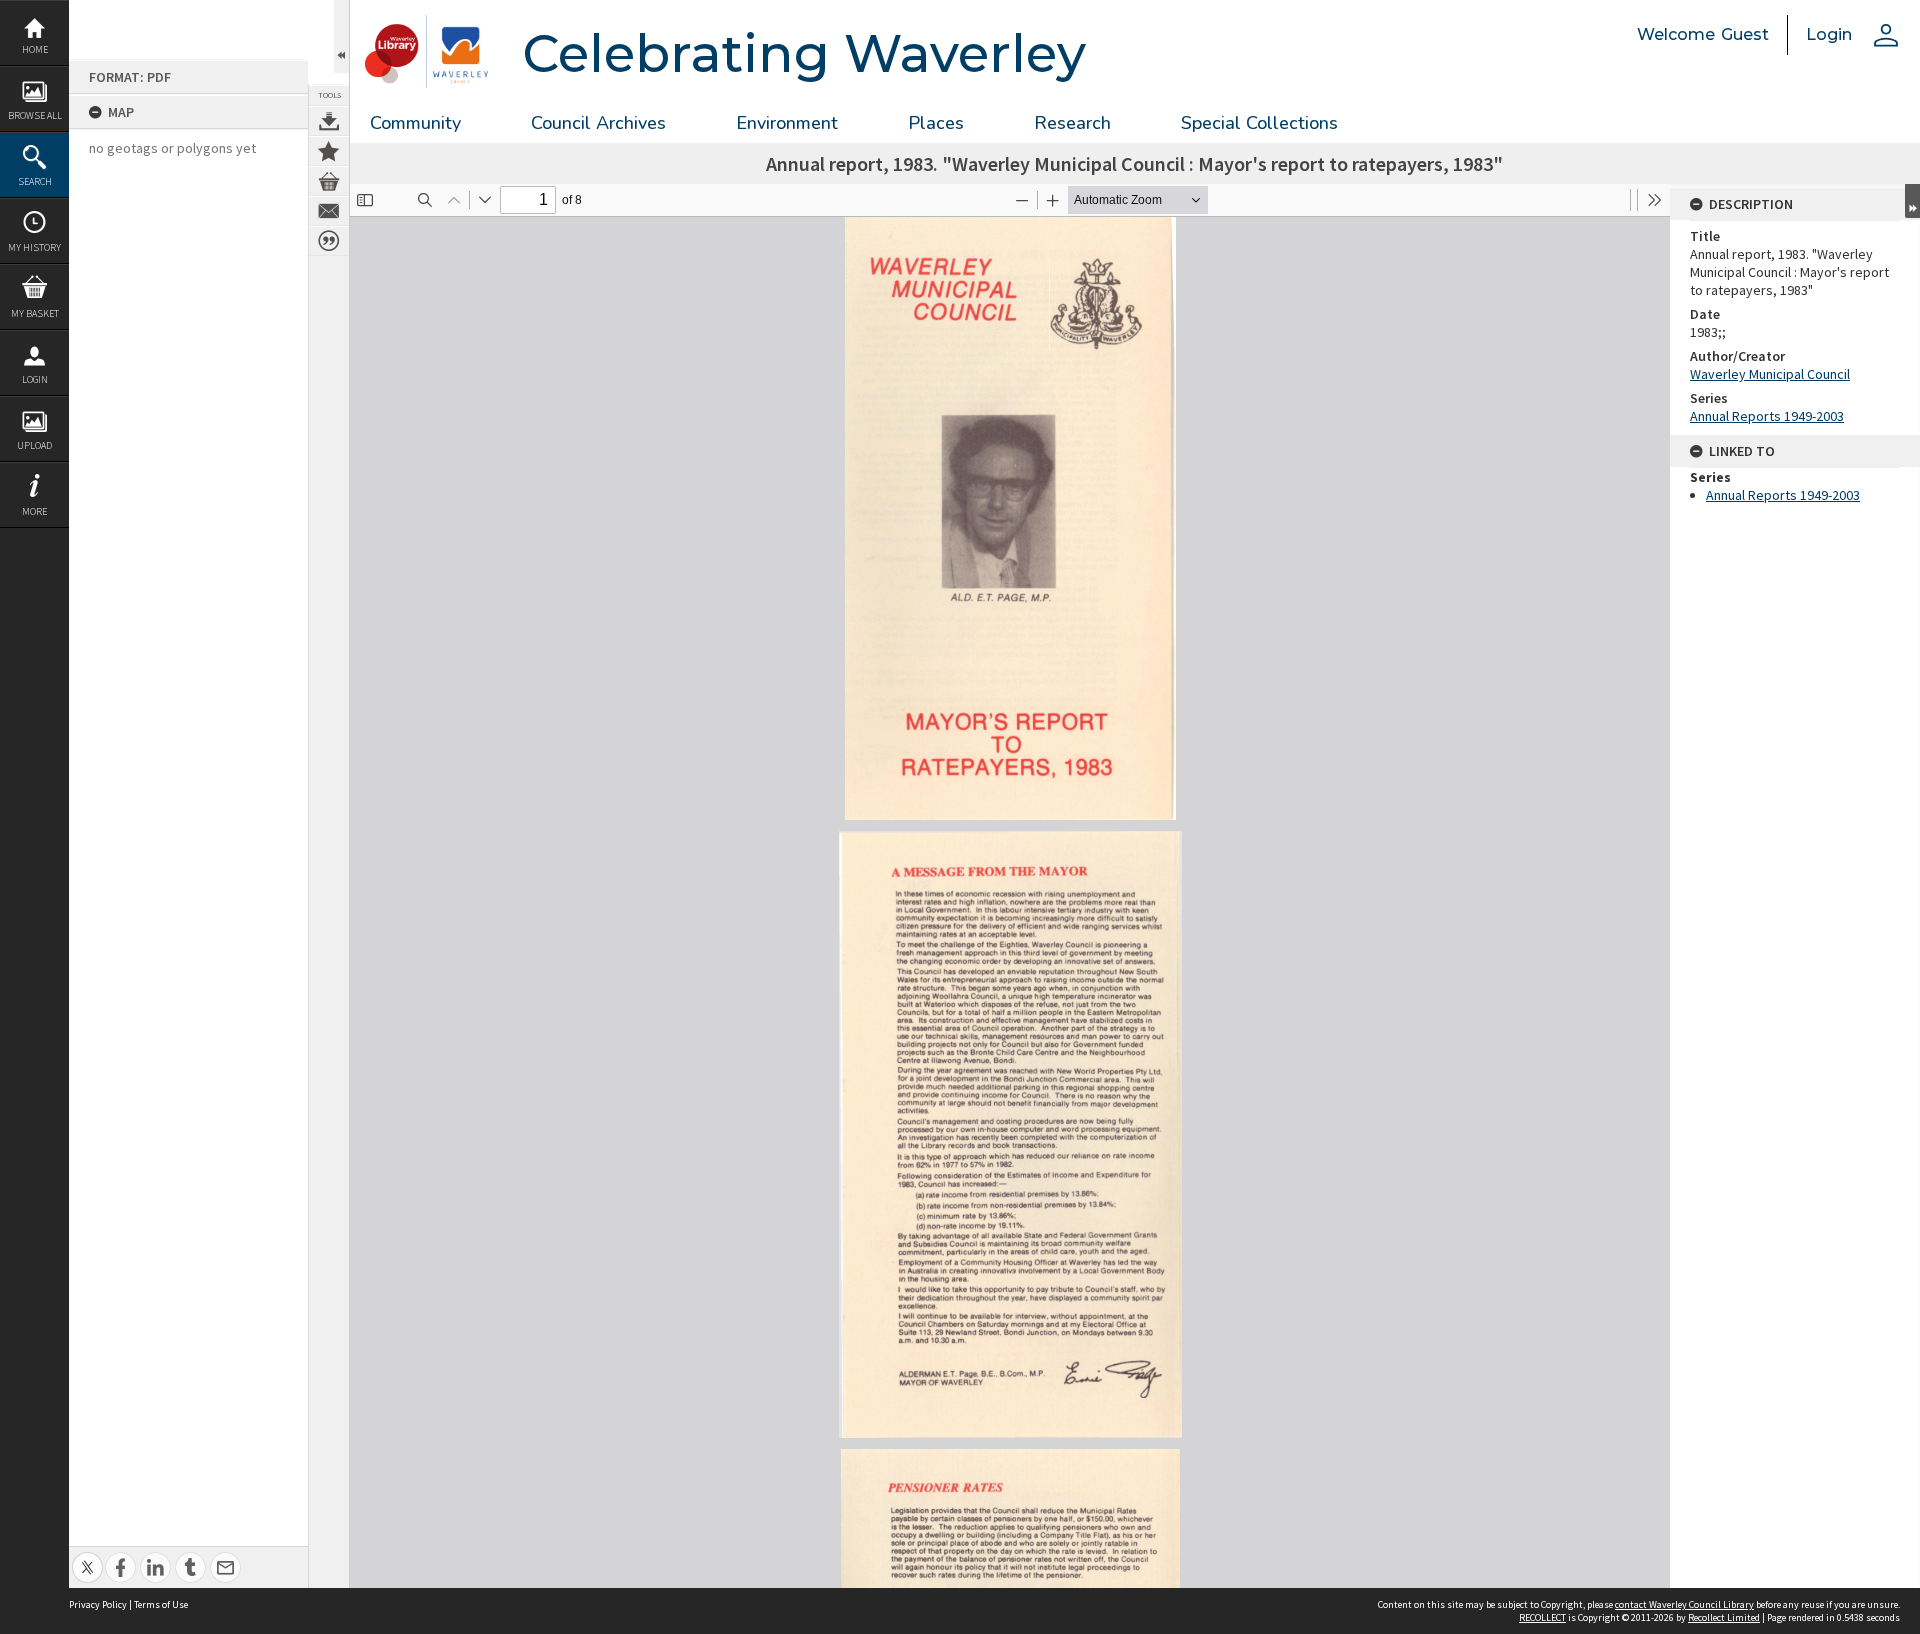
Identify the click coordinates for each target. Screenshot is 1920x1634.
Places (936, 123)
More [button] (34, 511)
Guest (1745, 34)
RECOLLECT (1542, 1617)
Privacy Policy (98, 1604)
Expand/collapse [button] (1912, 201)
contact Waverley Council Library (1684, 1604)
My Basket (35, 313)
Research (1072, 123)
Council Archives (598, 123)
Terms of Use (161, 1604)
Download (329, 121)
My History (34, 247)
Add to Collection (329, 151)
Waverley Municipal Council (1770, 374)
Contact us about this (329, 211)
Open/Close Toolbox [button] (341, 36)
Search (35, 181)
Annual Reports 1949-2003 (1767, 416)
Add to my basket (329, 181)
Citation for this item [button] (329, 241)
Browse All (35, 115)
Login (35, 379)
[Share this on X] (87, 1556)
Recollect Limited (1724, 1617)
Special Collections (1259, 123)
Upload (34, 445)
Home (35, 49)
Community (415, 123)
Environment (787, 123)
